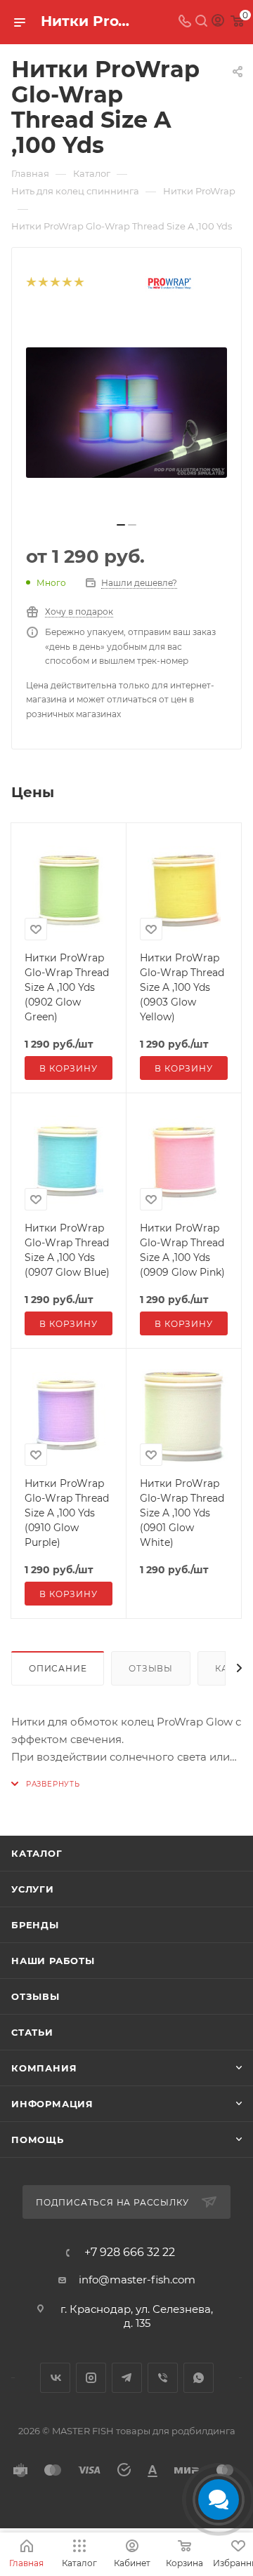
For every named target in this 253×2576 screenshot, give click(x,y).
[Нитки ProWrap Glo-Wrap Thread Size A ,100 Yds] (126, 413)
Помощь (38, 2140)
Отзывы (151, 1668)
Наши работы (53, 1961)
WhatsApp (199, 2378)
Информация (52, 2104)
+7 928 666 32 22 (130, 2253)
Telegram (127, 2378)
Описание (58, 1668)
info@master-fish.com (137, 2280)
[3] (54, 283)
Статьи (32, 2032)
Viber (163, 2378)
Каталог (37, 1853)
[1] (31, 283)
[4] (66, 283)
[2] (43, 283)
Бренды (35, 1925)
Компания (44, 2068)
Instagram (91, 2378)
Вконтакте (55, 2378)
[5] (78, 283)
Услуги (33, 1889)
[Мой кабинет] (218, 22)
